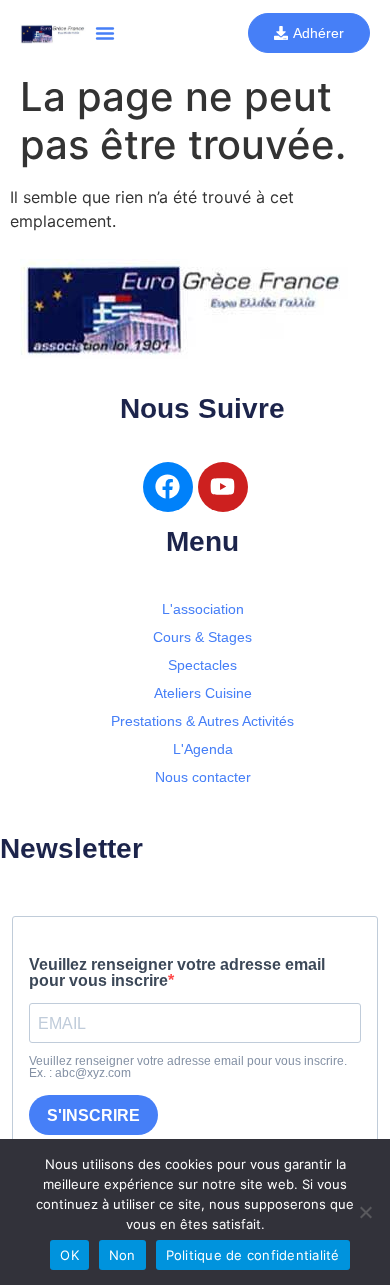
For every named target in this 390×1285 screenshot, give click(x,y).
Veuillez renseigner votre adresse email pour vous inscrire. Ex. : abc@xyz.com (188, 1067)
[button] (105, 33)
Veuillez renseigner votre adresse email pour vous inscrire (177, 973)
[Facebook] (168, 487)
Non (122, 1255)
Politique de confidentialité (253, 1255)
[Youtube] (223, 487)
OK (69, 1255)
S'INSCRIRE (93, 1115)
